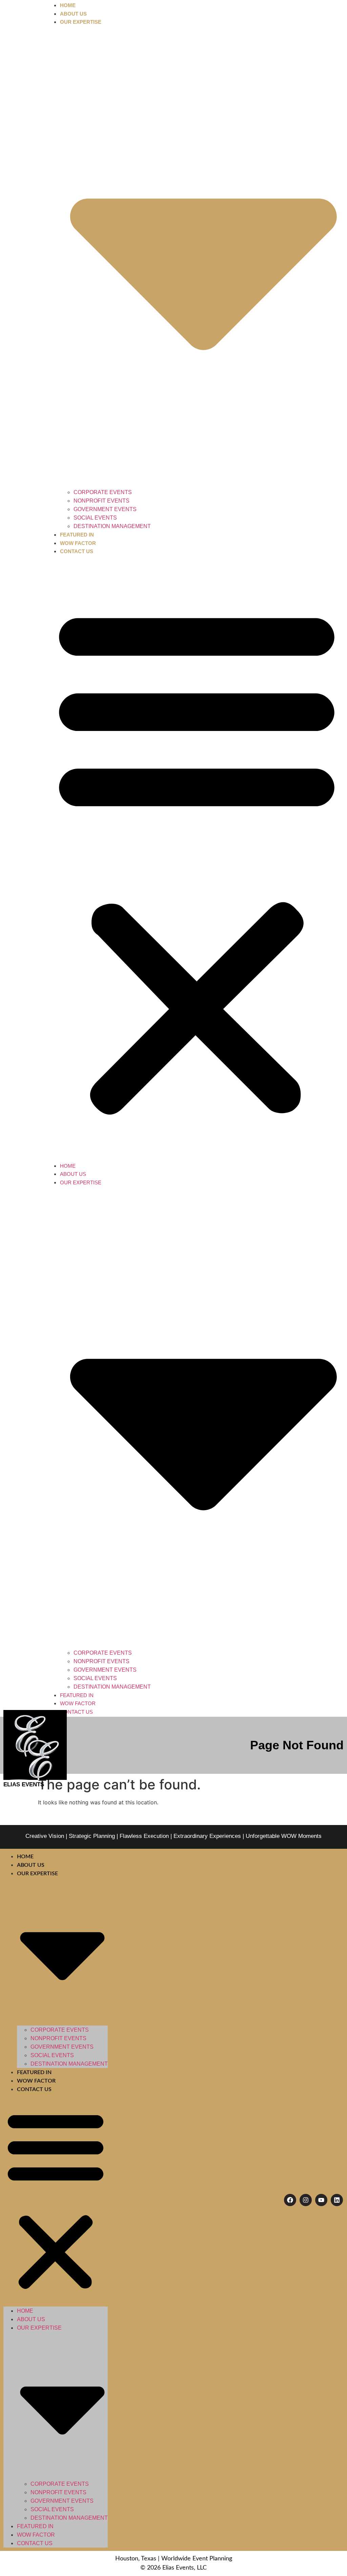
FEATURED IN (77, 535)
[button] (197, 859)
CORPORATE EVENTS (103, 492)
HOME (68, 5)
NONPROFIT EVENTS (101, 501)
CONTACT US (77, 551)
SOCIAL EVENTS (95, 518)
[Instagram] (306, 2200)
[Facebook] (290, 2200)
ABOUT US (73, 14)
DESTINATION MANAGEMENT (112, 526)
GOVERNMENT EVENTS (105, 509)
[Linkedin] (337, 2200)
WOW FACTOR (78, 543)
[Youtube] (321, 2200)
